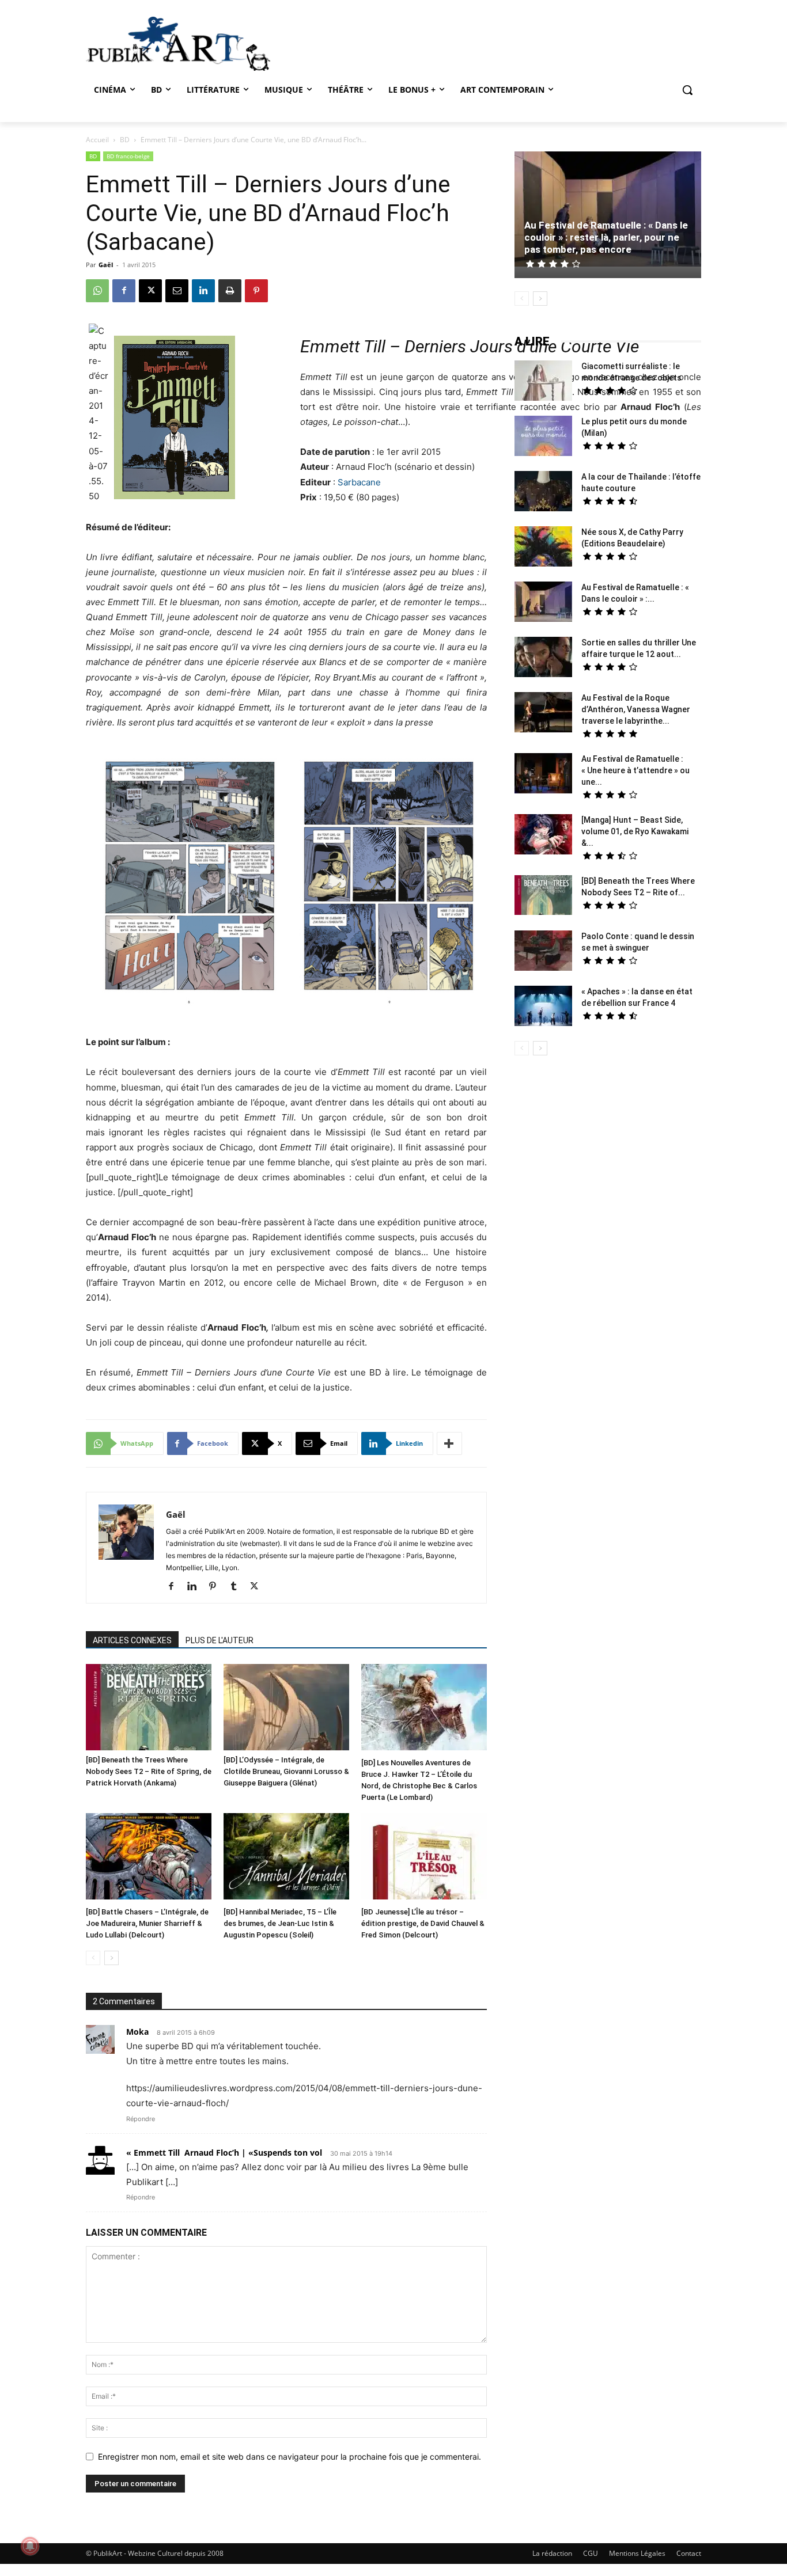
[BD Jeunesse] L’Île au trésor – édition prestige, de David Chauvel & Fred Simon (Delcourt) (423, 1923)
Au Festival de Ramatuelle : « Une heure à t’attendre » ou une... (635, 770)
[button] (687, 90)
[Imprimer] (230, 291)
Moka (137, 2032)
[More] (449, 1443)
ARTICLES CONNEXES (132, 1640)
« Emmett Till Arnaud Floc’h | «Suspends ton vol (224, 2153)
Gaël (106, 265)
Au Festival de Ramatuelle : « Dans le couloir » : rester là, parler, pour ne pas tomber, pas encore (606, 237)
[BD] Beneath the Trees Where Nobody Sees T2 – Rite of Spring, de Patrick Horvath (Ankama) (149, 1771)
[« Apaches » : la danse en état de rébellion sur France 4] (543, 1007)
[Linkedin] (203, 291)
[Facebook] (124, 291)
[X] (150, 291)
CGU (591, 2553)
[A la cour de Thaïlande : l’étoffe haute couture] (543, 493)
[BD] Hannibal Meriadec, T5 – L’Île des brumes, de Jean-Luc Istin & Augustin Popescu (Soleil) (280, 1923)
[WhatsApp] (97, 291)
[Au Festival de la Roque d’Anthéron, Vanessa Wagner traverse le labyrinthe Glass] (543, 714)
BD (125, 140)
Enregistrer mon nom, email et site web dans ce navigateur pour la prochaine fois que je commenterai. (290, 2457)
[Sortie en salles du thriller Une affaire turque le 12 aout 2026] (543, 658)
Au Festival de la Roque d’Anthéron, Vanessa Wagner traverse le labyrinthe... (636, 709)
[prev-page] (93, 1958)
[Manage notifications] (30, 2546)
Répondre (141, 2119)
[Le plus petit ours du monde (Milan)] (543, 437)
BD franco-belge (128, 156)
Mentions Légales (637, 2553)
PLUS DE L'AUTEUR (220, 1640)
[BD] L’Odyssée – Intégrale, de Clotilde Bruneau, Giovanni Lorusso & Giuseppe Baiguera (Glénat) (286, 1771)
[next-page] (111, 1958)
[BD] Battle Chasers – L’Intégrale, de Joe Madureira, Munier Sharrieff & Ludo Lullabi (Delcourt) (147, 1923)
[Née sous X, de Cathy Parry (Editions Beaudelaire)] (543, 548)
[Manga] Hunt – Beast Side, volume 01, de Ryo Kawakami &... (635, 831)
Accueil (97, 140)
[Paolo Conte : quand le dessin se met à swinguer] (543, 952)
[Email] (177, 291)
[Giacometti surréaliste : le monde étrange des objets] (543, 382)
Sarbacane (359, 482)
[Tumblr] (238, 1587)
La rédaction (552, 2553)
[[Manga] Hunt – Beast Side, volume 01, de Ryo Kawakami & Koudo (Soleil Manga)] (543, 836)
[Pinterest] (256, 291)
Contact (689, 2553)
